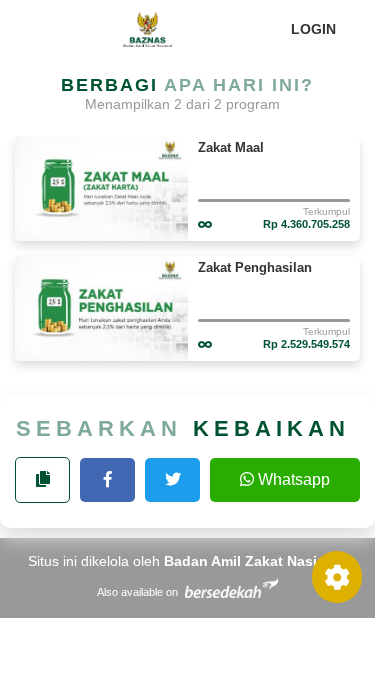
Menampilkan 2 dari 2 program (182, 104)
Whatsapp (294, 479)
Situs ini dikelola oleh (187, 561)
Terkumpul (326, 211)
